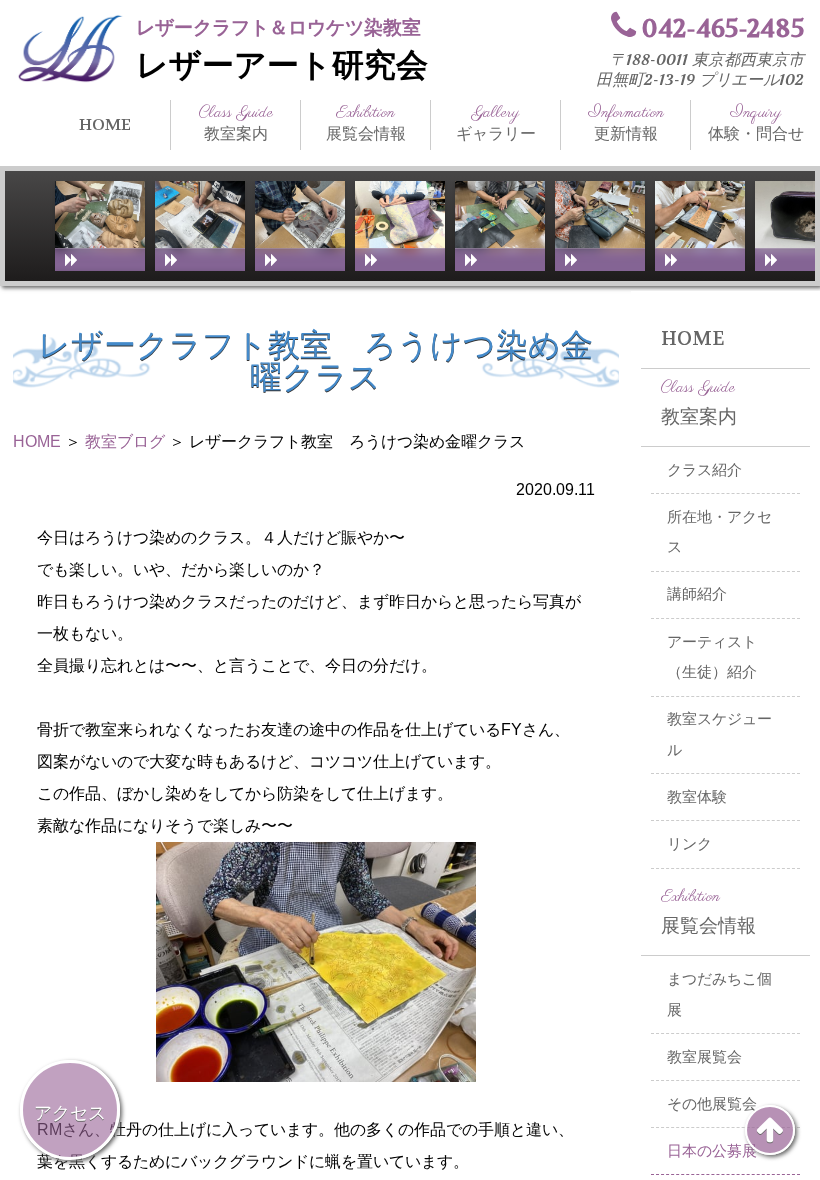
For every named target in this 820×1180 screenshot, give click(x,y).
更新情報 (626, 123)
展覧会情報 (366, 123)
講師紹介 (697, 594)
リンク (689, 844)
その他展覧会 (712, 1104)
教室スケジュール (719, 734)
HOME (105, 124)
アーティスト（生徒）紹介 (712, 657)
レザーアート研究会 (282, 65)
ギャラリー (496, 123)
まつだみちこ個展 (719, 994)
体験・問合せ (756, 123)
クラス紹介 (704, 470)
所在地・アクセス (719, 532)
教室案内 (236, 123)
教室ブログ (125, 441)
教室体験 (697, 797)
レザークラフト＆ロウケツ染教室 (278, 27)
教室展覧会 (704, 1057)
